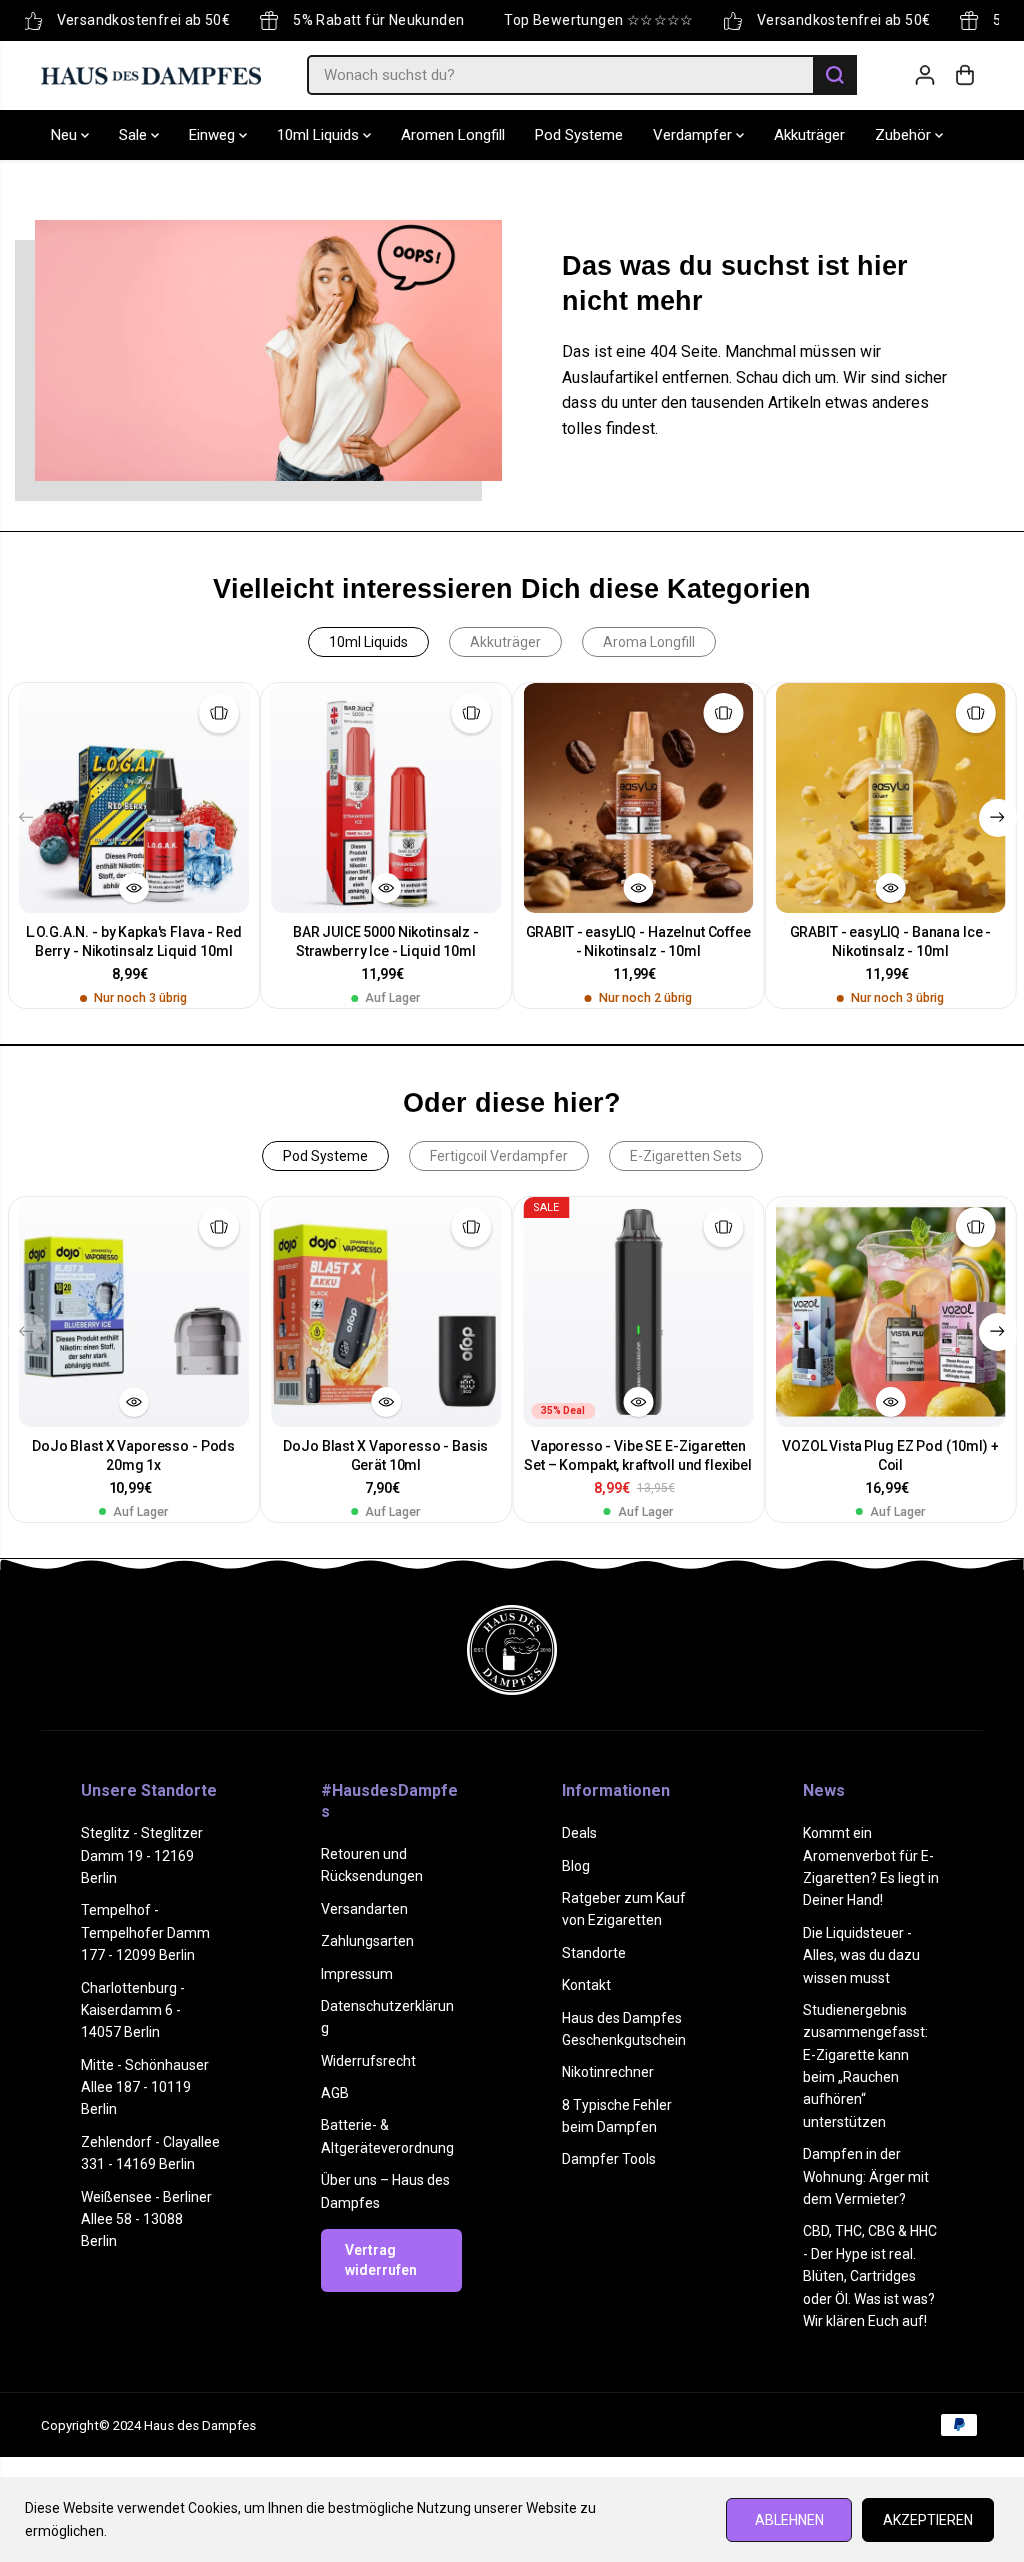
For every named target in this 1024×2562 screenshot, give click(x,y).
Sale (135, 135)
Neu (66, 135)
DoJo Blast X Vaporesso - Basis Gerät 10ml (385, 1455)
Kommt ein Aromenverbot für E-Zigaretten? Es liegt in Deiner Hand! (871, 1866)
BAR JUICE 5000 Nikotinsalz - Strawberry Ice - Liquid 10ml (386, 941)
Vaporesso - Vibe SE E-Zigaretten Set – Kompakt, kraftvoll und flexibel (638, 1455)
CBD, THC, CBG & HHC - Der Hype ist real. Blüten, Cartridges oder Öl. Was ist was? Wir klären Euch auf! (870, 2276)
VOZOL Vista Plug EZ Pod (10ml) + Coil (890, 1455)
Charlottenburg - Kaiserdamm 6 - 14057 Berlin (133, 2010)
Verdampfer (694, 135)
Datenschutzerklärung (387, 2017)
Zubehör (905, 135)
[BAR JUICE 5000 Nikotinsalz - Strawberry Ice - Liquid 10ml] (386, 798)
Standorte (594, 1953)
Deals (579, 1833)
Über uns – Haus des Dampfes (385, 2191)
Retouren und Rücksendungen (372, 1865)
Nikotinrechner (608, 2072)
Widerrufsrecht (368, 2061)
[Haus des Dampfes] (151, 75)
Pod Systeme (579, 135)
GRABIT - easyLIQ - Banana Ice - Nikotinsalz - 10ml (891, 941)
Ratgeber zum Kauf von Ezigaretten (624, 1909)
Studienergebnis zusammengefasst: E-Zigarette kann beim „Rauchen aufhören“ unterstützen (865, 2066)
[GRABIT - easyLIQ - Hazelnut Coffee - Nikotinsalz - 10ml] (638, 798)
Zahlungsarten (367, 1941)
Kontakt (586, 1985)
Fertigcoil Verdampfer (499, 1156)
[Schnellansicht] (134, 888)
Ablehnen (789, 2520)
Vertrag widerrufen (381, 2260)
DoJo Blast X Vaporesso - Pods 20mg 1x (133, 1455)
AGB (335, 2093)
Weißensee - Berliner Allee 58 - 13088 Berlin (146, 2219)
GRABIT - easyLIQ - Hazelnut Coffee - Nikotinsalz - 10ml (638, 941)
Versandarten (364, 1909)
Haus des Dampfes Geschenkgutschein (624, 2029)
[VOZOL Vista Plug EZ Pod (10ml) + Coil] (890, 1312)
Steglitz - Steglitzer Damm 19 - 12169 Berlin (142, 1855)
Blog (576, 1866)
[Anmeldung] (925, 75)
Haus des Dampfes (200, 2425)
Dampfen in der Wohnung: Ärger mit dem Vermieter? (866, 2176)
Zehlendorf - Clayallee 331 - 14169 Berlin (150, 2153)
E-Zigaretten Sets (686, 1156)
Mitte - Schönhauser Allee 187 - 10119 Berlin (145, 2087)
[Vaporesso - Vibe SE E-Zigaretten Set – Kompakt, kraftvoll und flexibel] (638, 1312)
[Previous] (27, 818)
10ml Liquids (320, 135)
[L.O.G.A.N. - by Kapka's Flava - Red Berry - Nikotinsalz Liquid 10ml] (134, 798)
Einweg (214, 135)
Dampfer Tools (609, 2159)
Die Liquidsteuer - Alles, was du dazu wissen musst (861, 1955)
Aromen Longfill (453, 135)
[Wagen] (965, 75)
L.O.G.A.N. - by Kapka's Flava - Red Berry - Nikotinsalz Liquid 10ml (134, 941)
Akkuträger (809, 135)
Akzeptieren (928, 2520)
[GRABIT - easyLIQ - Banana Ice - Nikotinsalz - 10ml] (890, 798)
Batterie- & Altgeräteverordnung (387, 2136)
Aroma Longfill (649, 642)
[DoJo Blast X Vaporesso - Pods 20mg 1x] (134, 1312)
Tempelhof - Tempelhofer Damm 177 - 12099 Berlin (145, 1932)
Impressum (357, 1974)
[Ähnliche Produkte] (219, 713)
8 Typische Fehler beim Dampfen (617, 2116)
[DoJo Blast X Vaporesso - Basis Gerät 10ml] (386, 1312)
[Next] (998, 818)
